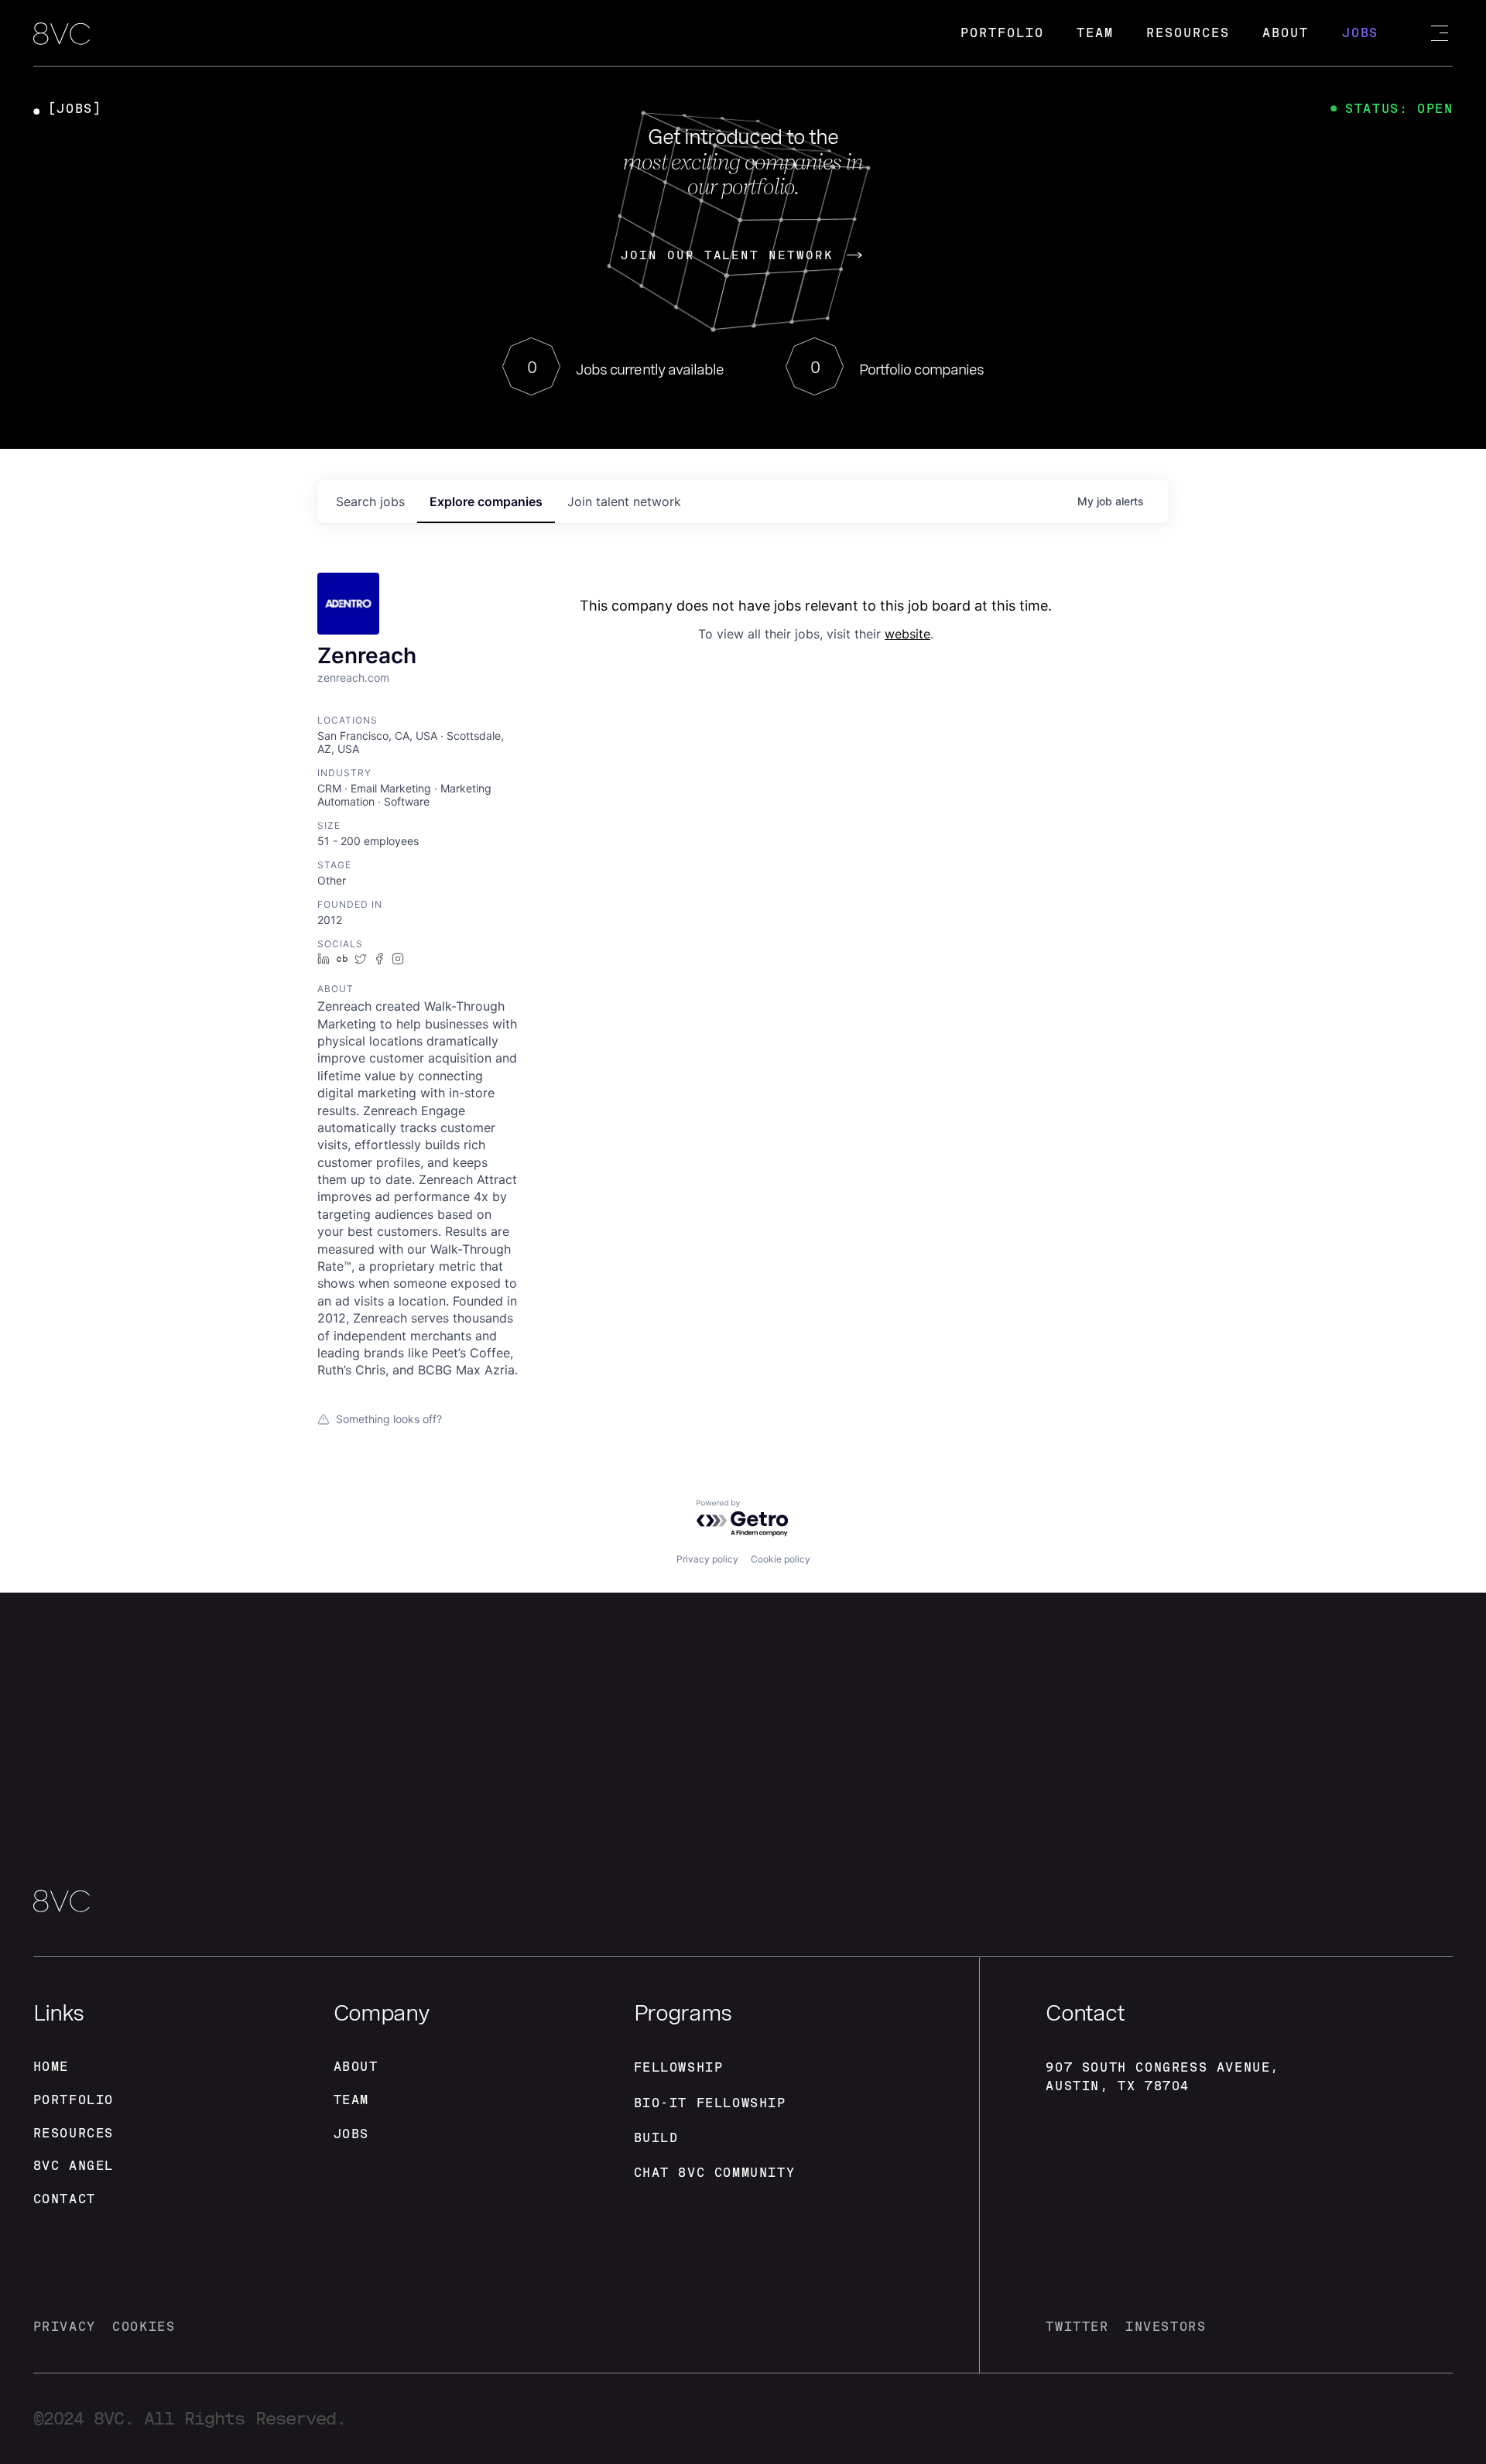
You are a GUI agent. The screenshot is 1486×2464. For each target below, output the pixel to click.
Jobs (1361, 33)
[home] (62, 35)
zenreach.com (353, 678)
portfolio (74, 2100)
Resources (1188, 33)
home (51, 2067)
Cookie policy (781, 1559)
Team (1095, 33)
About (1286, 33)
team (351, 2100)
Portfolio (1002, 33)
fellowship (679, 2067)
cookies (144, 2327)
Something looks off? (389, 1419)
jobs (370, 501)
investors (1166, 2327)
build (656, 2138)
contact (65, 2199)
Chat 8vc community (715, 2173)
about (356, 2067)
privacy (65, 2327)
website (907, 634)
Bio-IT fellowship (710, 2103)
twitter (1077, 2327)
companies (486, 501)
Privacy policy (707, 1559)
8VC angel (74, 2166)
